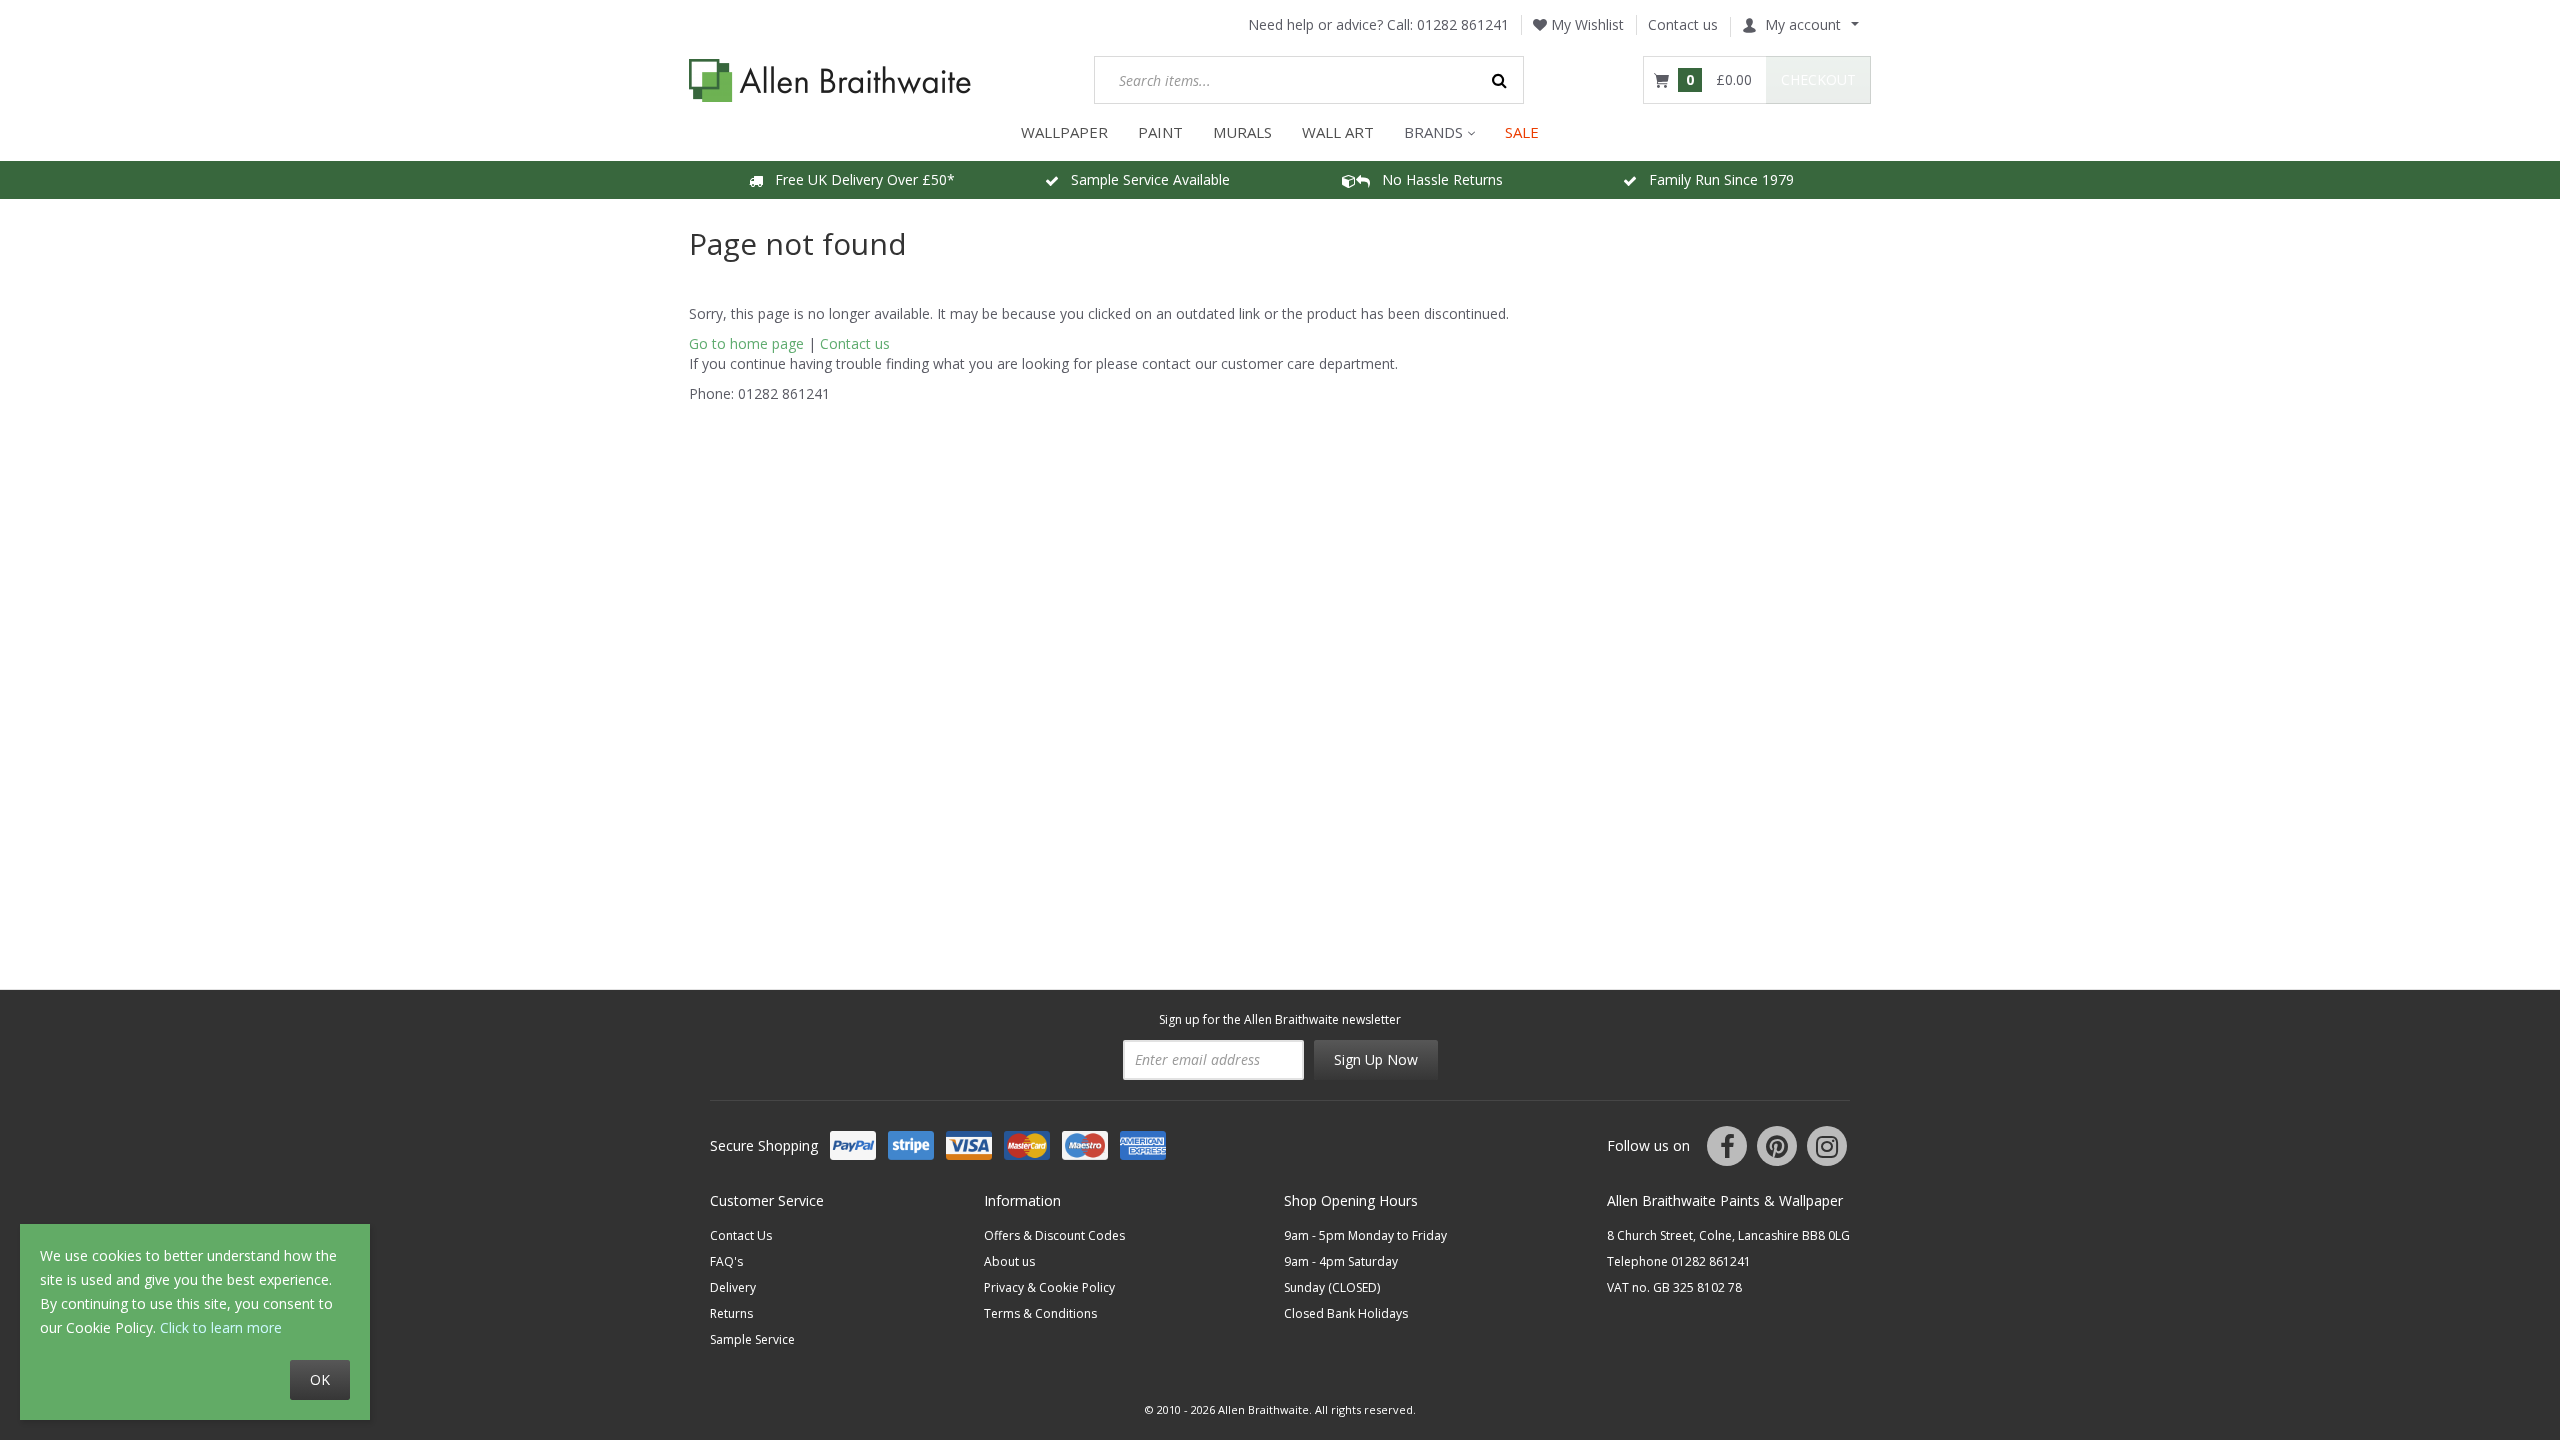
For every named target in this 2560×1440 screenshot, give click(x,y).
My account (1803, 24)
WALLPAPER (1064, 132)
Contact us (1683, 24)
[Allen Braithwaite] (830, 80)
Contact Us (741, 1235)
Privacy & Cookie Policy (1049, 1287)
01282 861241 (1463, 24)
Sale (1522, 132)
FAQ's (726, 1261)
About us (1009, 1261)
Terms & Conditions (1040, 1313)
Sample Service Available (1144, 179)
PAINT (1160, 132)
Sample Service (752, 1339)
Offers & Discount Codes (1054, 1235)
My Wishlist (1585, 24)
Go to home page (746, 343)
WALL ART (1338, 132)
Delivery (733, 1287)
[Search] (1500, 80)
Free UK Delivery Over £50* (859, 179)
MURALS (1242, 132)
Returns (731, 1313)
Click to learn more (221, 1327)
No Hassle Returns (1436, 179)
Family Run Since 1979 (1715, 179)
